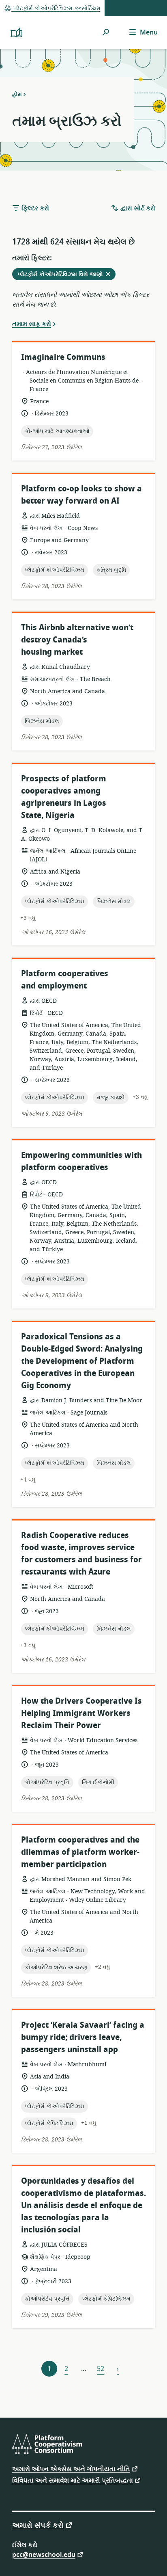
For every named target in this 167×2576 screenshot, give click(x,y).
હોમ (17, 94)
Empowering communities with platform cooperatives (81, 1161)
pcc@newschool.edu (44, 2554)
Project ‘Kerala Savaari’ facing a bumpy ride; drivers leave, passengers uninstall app (83, 2037)
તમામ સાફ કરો (32, 324)
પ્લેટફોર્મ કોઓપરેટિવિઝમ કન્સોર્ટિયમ (56, 8)
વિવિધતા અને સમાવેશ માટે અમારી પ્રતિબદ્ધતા (73, 2480)
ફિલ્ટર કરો (34, 208)
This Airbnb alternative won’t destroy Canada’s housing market (77, 640)
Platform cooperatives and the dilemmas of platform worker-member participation (80, 1852)
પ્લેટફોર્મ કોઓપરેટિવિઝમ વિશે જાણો (66, 275)
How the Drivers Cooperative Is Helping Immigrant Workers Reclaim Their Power (81, 1713)
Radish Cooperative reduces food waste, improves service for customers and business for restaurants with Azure (81, 1554)
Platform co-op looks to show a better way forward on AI (81, 495)
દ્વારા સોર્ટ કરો (137, 208)
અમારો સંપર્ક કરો (38, 2525)
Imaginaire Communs (63, 357)
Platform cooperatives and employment (65, 980)
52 (101, 2369)
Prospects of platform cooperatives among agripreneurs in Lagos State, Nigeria (64, 797)
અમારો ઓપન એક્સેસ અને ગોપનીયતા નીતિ (71, 2469)
